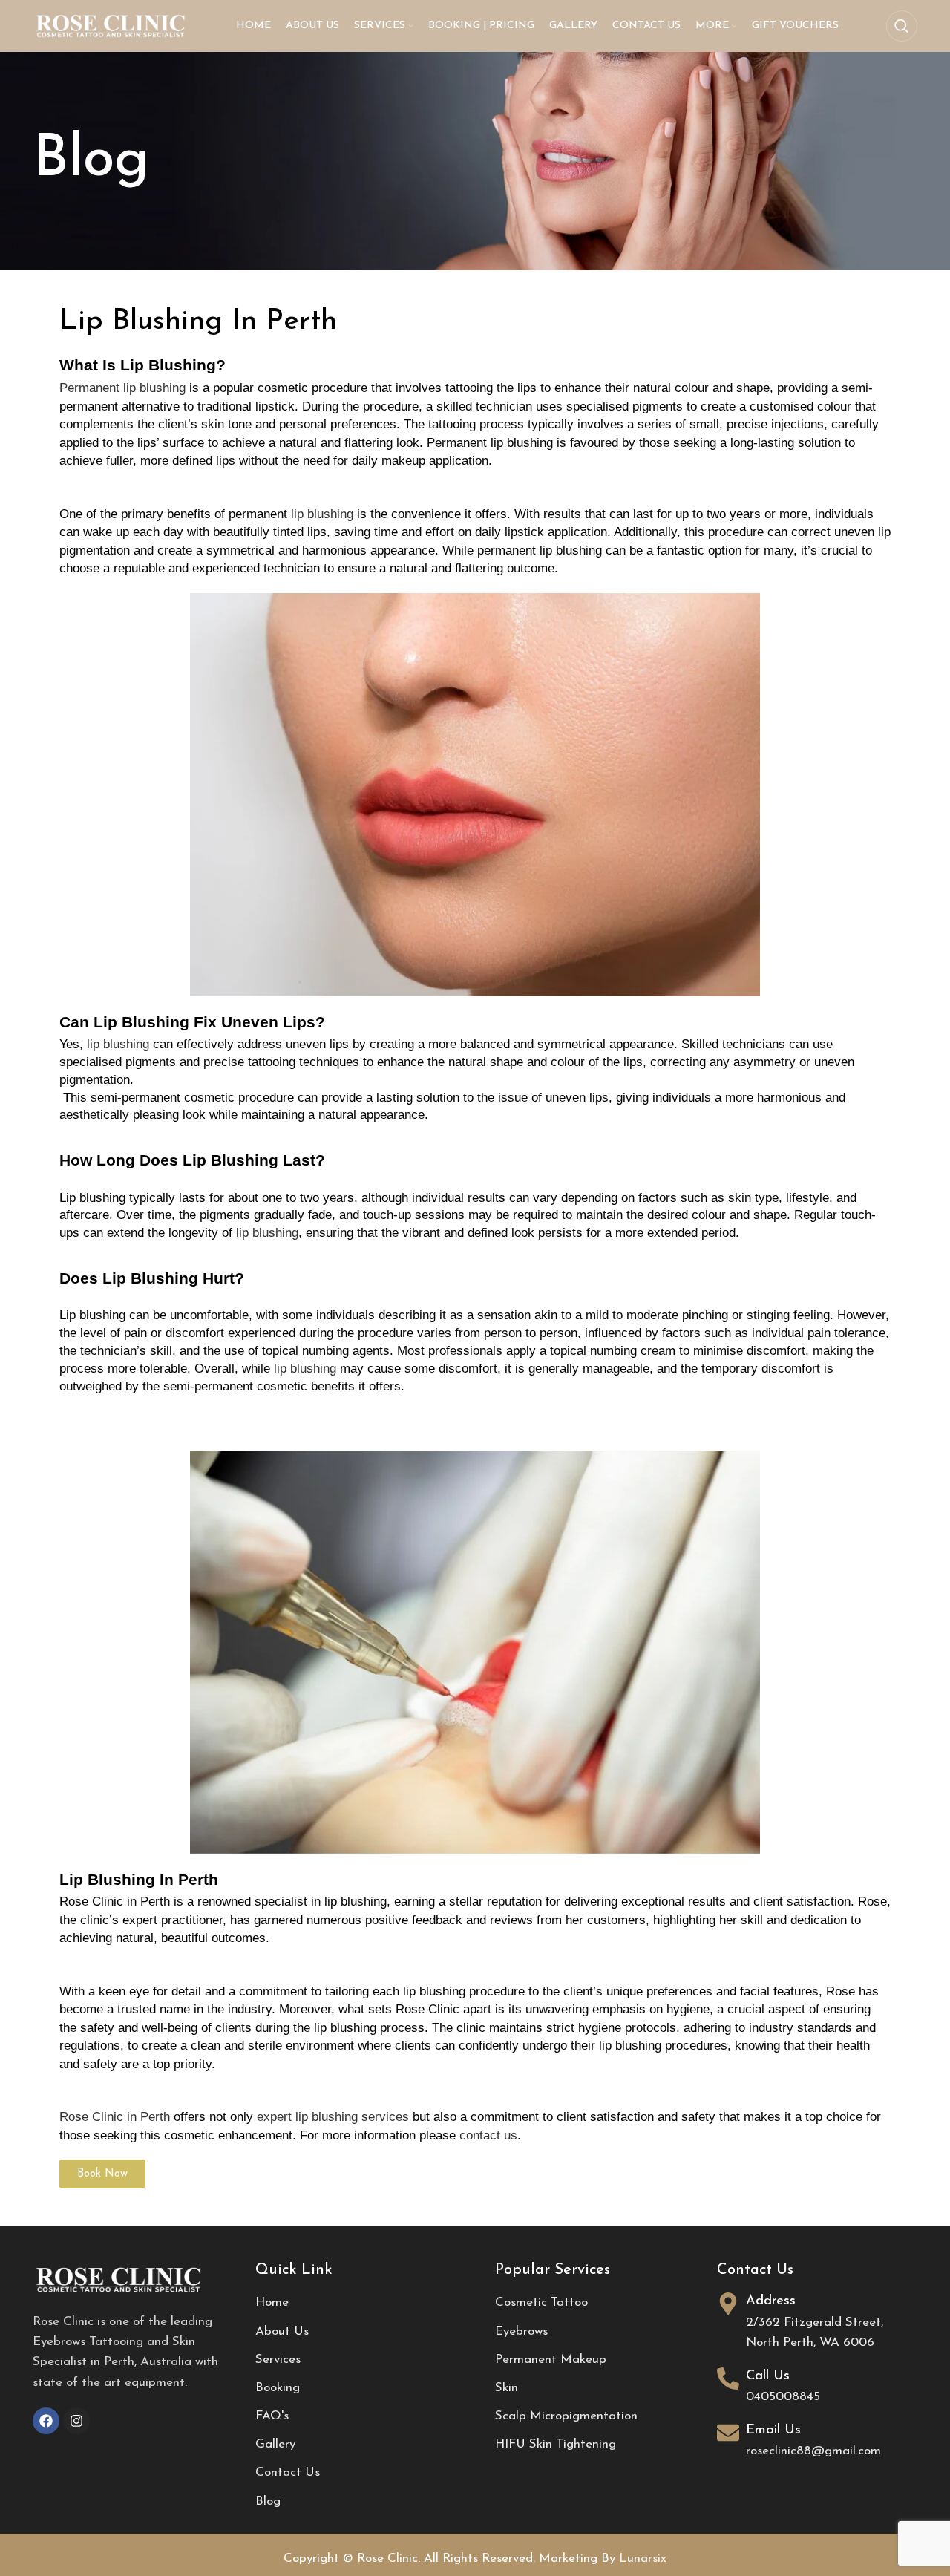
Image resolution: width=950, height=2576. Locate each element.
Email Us (773, 2430)
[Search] (902, 26)
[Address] (728, 2304)
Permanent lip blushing (122, 388)
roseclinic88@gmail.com (813, 2451)
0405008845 (783, 2397)
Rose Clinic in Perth (115, 2116)
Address (771, 2301)
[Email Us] (728, 2433)
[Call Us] (728, 2379)
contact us (488, 2135)
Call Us (768, 2376)
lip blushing (322, 514)
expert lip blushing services (333, 2116)
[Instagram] (76, 2421)
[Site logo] (111, 25)
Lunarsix (643, 2559)
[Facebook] (46, 2421)
